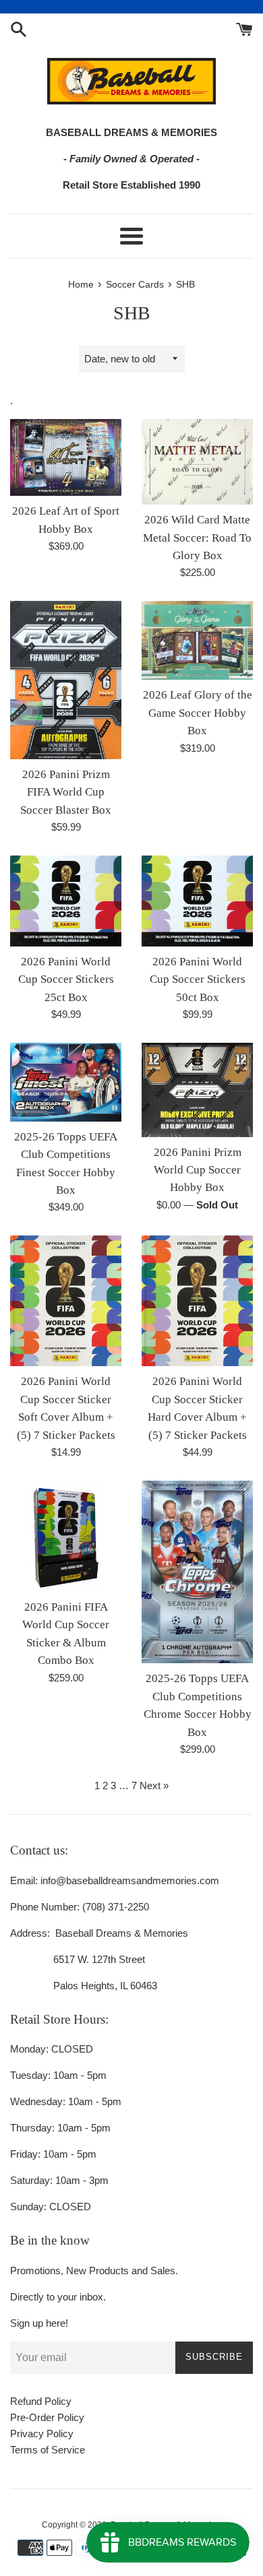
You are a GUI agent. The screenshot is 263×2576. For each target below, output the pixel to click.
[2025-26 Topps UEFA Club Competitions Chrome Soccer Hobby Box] (197, 1572)
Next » (154, 1785)
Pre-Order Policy (47, 2417)
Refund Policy (41, 2401)
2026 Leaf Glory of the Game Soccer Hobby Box (198, 713)
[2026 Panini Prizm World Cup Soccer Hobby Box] (197, 1090)
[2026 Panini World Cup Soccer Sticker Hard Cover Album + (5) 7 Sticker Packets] (197, 1301)
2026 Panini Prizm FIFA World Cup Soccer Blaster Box (66, 792)
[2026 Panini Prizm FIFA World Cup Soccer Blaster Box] (66, 680)
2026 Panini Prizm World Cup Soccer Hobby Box (198, 1170)
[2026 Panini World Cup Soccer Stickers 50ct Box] (197, 901)
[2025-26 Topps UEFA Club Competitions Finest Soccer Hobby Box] (66, 1082)
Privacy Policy (42, 2434)
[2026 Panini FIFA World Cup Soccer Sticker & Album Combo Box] (66, 1536)
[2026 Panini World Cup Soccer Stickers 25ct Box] (66, 901)
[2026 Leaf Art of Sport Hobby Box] (66, 458)
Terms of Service (48, 2450)
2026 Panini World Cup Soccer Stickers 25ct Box (66, 979)
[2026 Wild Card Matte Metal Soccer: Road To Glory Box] (197, 462)
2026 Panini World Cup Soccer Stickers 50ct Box (198, 979)
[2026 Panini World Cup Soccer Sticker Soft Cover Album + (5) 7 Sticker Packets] (66, 1301)
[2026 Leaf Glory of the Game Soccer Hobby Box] (197, 640)
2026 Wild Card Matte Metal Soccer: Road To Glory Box (197, 538)
